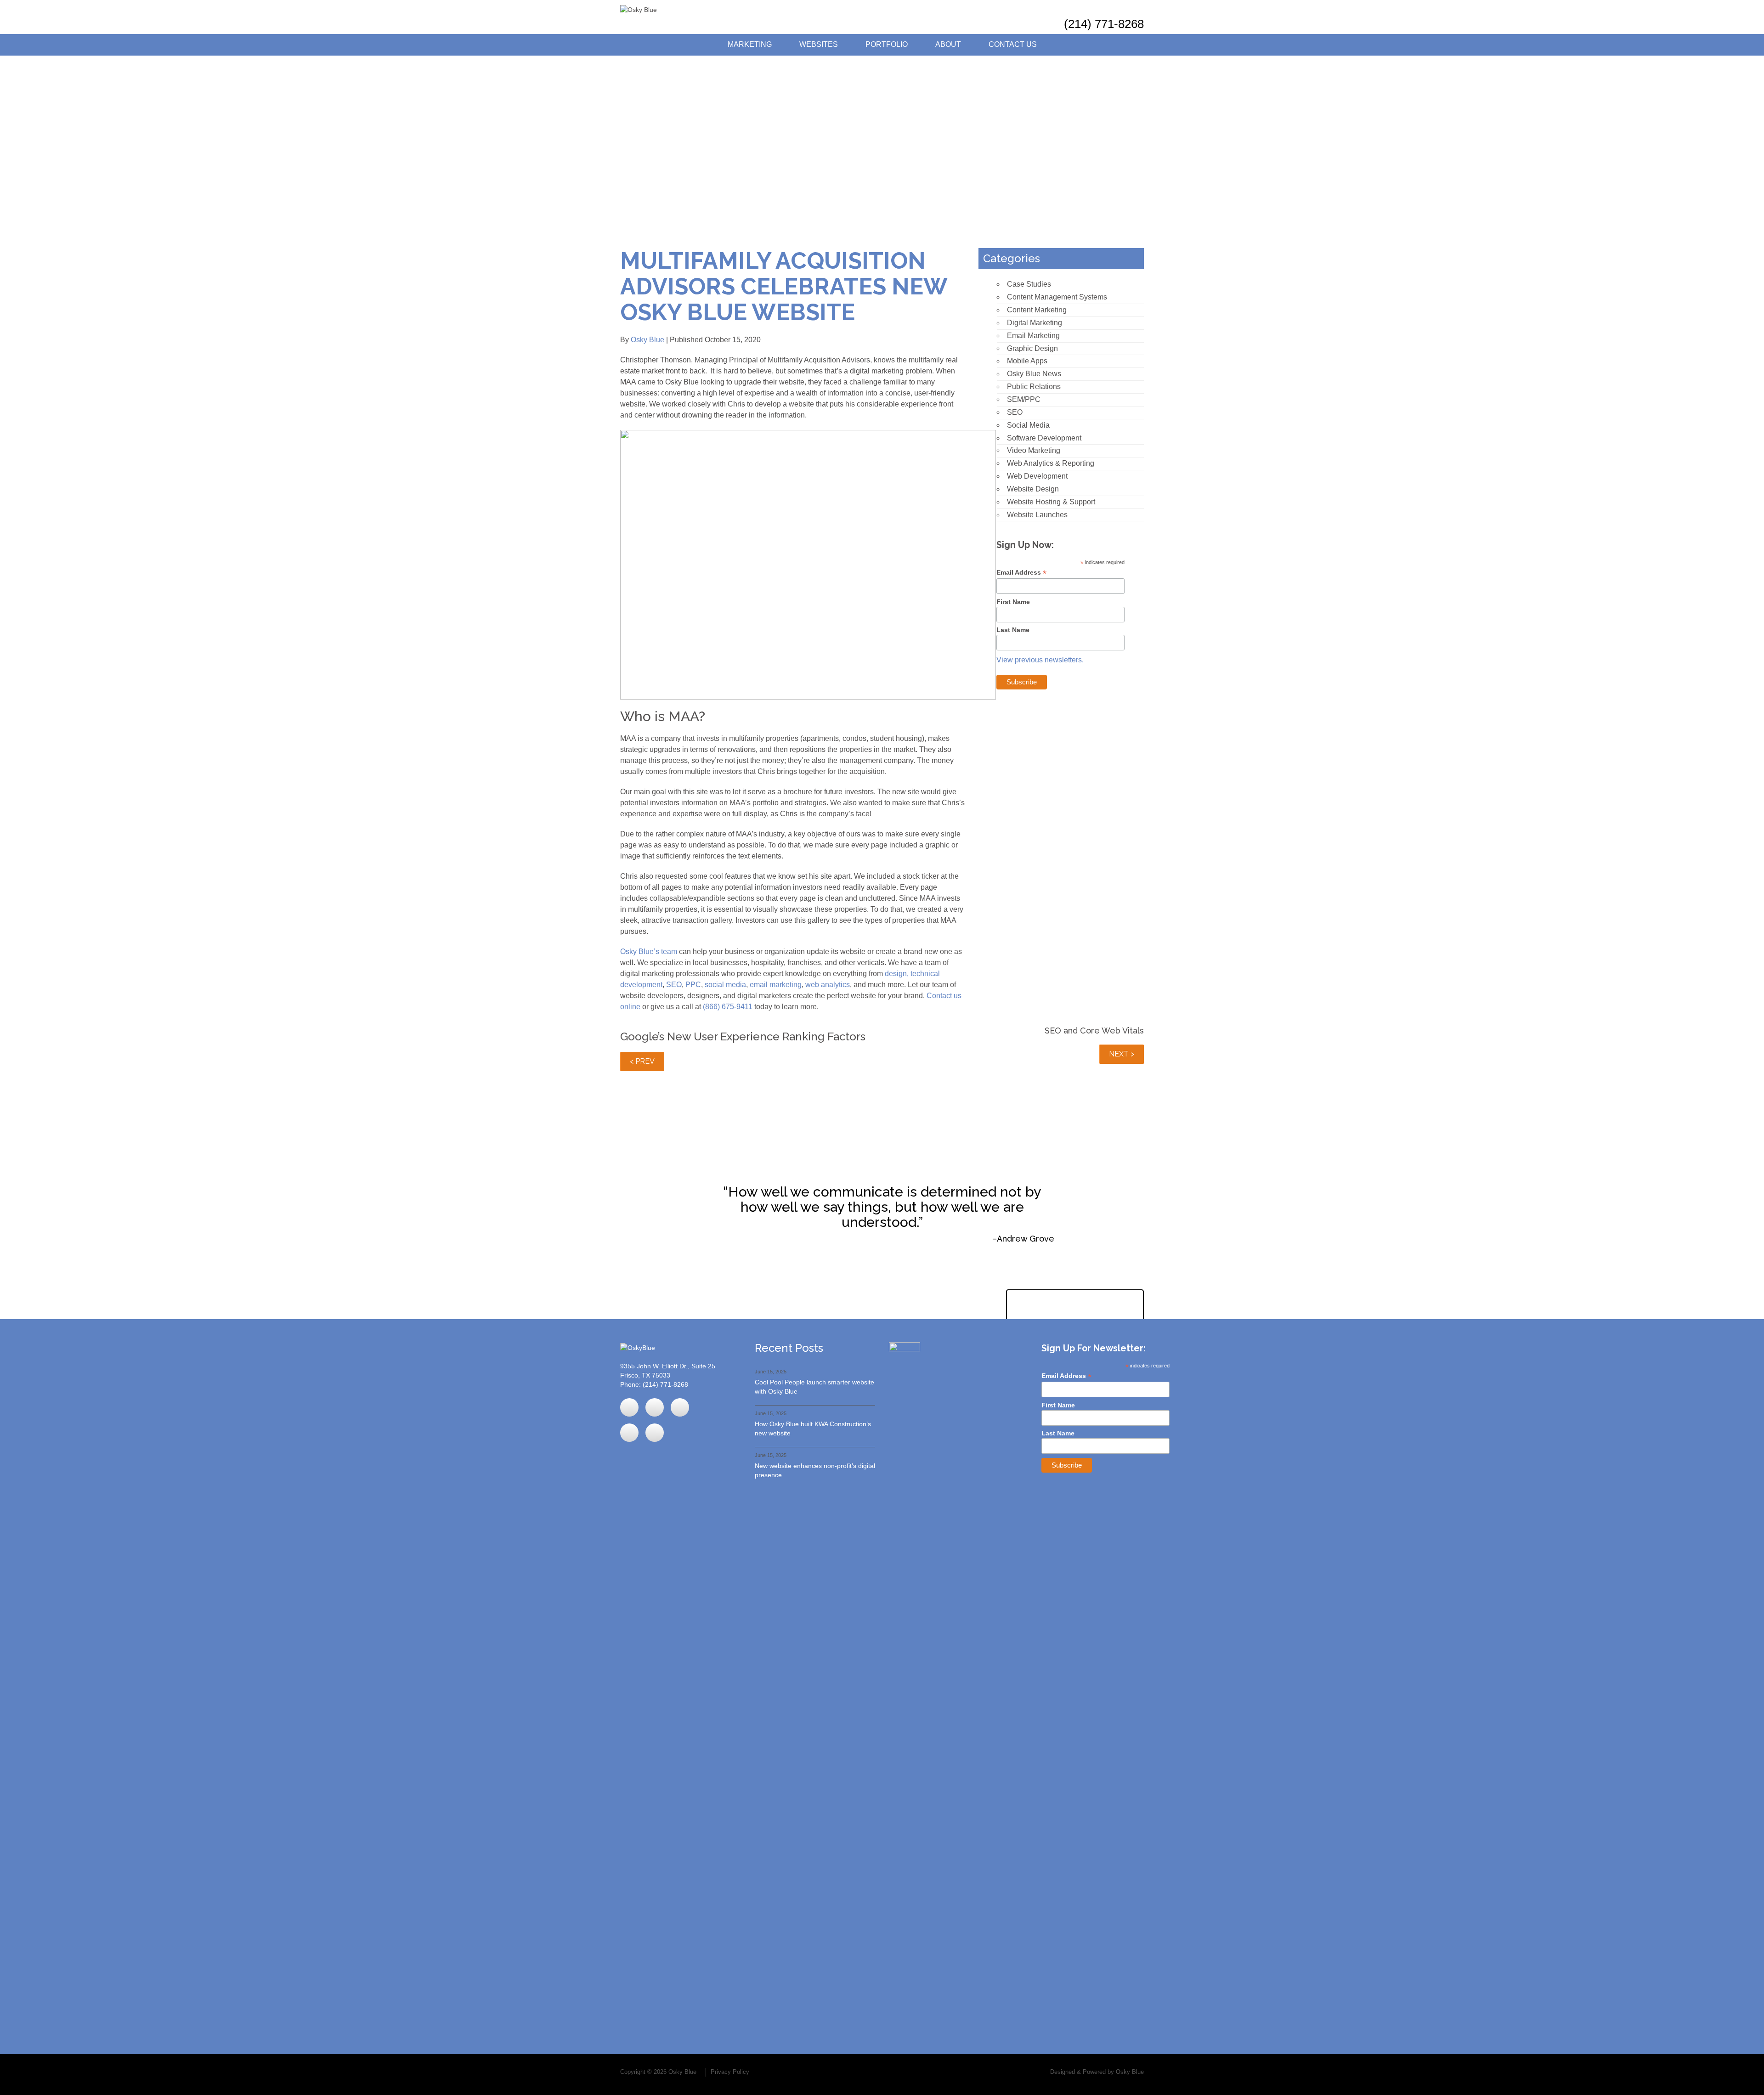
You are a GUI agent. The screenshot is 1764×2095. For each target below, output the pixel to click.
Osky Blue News (1034, 374)
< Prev (642, 1061)
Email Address (1021, 573)
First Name (1013, 602)
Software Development (1044, 438)
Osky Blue (647, 340)
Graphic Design (1032, 348)
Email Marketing (1033, 336)
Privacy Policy (730, 2072)
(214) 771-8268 (1104, 24)
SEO (674, 985)
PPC (693, 985)
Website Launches (1037, 515)
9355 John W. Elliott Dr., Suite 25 (668, 1366)
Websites (819, 44)
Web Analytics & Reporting (1051, 463)
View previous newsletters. (1040, 660)
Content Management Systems (1057, 297)
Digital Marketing (1035, 323)
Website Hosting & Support (1051, 502)
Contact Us (1013, 44)
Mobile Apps (1027, 361)
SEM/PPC (1024, 399)
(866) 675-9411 (728, 1007)
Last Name (1013, 630)
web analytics (828, 985)
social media (725, 985)
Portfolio (887, 44)
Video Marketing (1034, 450)
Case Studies (1029, 284)
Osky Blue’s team (649, 952)
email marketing (776, 985)
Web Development (1037, 476)
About (948, 44)
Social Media (1028, 425)
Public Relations (1034, 387)
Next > (1122, 1054)
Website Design (1033, 489)
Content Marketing (1037, 310)
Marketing (750, 44)
